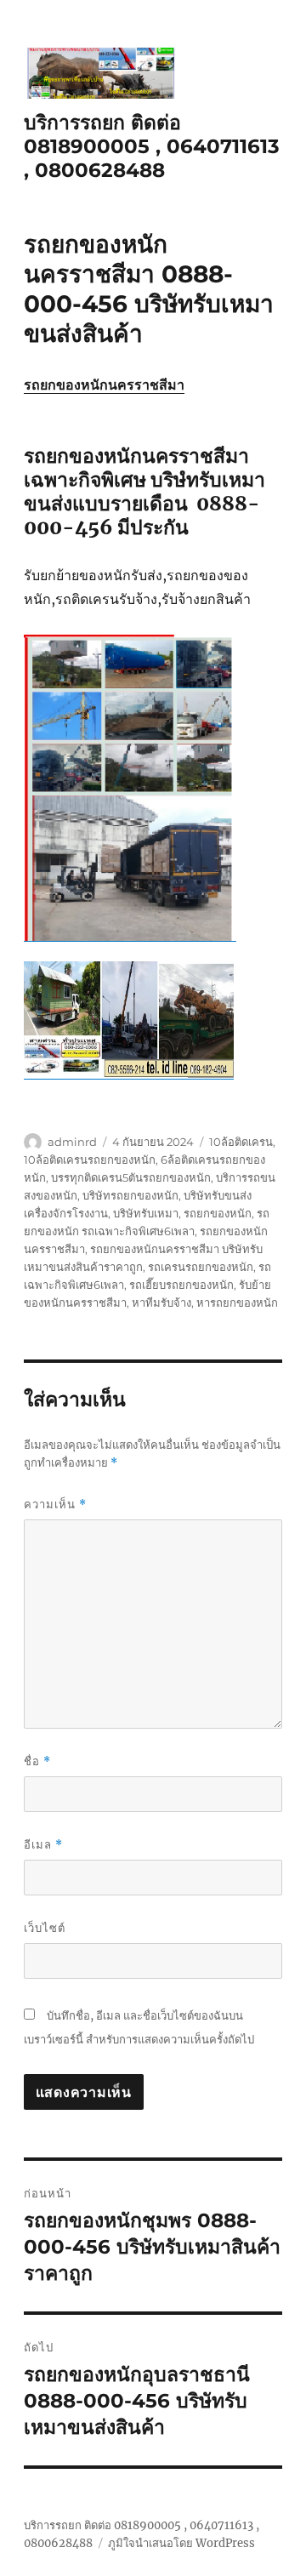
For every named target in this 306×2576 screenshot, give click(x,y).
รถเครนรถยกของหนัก (201, 1267)
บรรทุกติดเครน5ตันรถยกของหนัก (131, 1177)
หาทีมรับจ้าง (161, 1302)
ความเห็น (55, 1505)
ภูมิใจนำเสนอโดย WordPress (181, 2543)
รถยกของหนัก (218, 1213)
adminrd (72, 1142)
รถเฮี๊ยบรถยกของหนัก (181, 1285)
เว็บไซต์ (45, 1928)
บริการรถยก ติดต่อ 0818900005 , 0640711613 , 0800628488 (152, 146)
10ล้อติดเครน (241, 1142)
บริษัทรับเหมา (146, 1213)
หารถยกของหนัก (237, 1302)
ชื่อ (37, 1761)
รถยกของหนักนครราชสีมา (104, 385)
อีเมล (43, 1845)
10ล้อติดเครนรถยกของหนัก (90, 1160)
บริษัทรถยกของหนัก (130, 1195)
